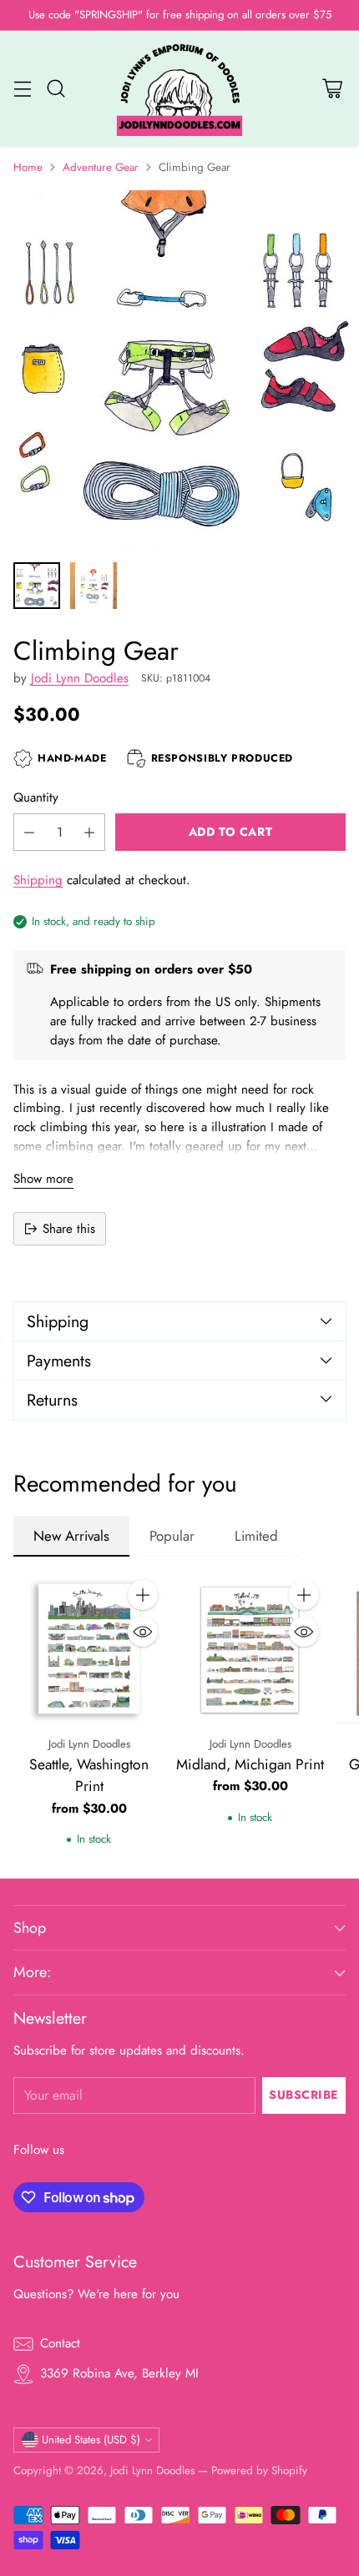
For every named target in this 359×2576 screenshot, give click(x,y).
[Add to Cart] (143, 1595)
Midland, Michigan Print (250, 1764)
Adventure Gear (101, 167)
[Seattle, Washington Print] (89, 1649)
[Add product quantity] (89, 832)
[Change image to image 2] (94, 586)
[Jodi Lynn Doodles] (180, 89)
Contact (60, 2343)
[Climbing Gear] (179, 370)
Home (28, 167)
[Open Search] (56, 89)
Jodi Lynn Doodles (80, 678)
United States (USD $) (91, 2440)
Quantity (36, 797)
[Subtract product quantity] (29, 832)
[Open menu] (22, 89)
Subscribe (304, 2095)
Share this (69, 1229)
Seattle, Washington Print (89, 1775)
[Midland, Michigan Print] (250, 1649)
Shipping (38, 880)
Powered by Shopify (259, 2470)
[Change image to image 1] (37, 586)
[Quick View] (143, 1632)
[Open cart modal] (332, 89)
